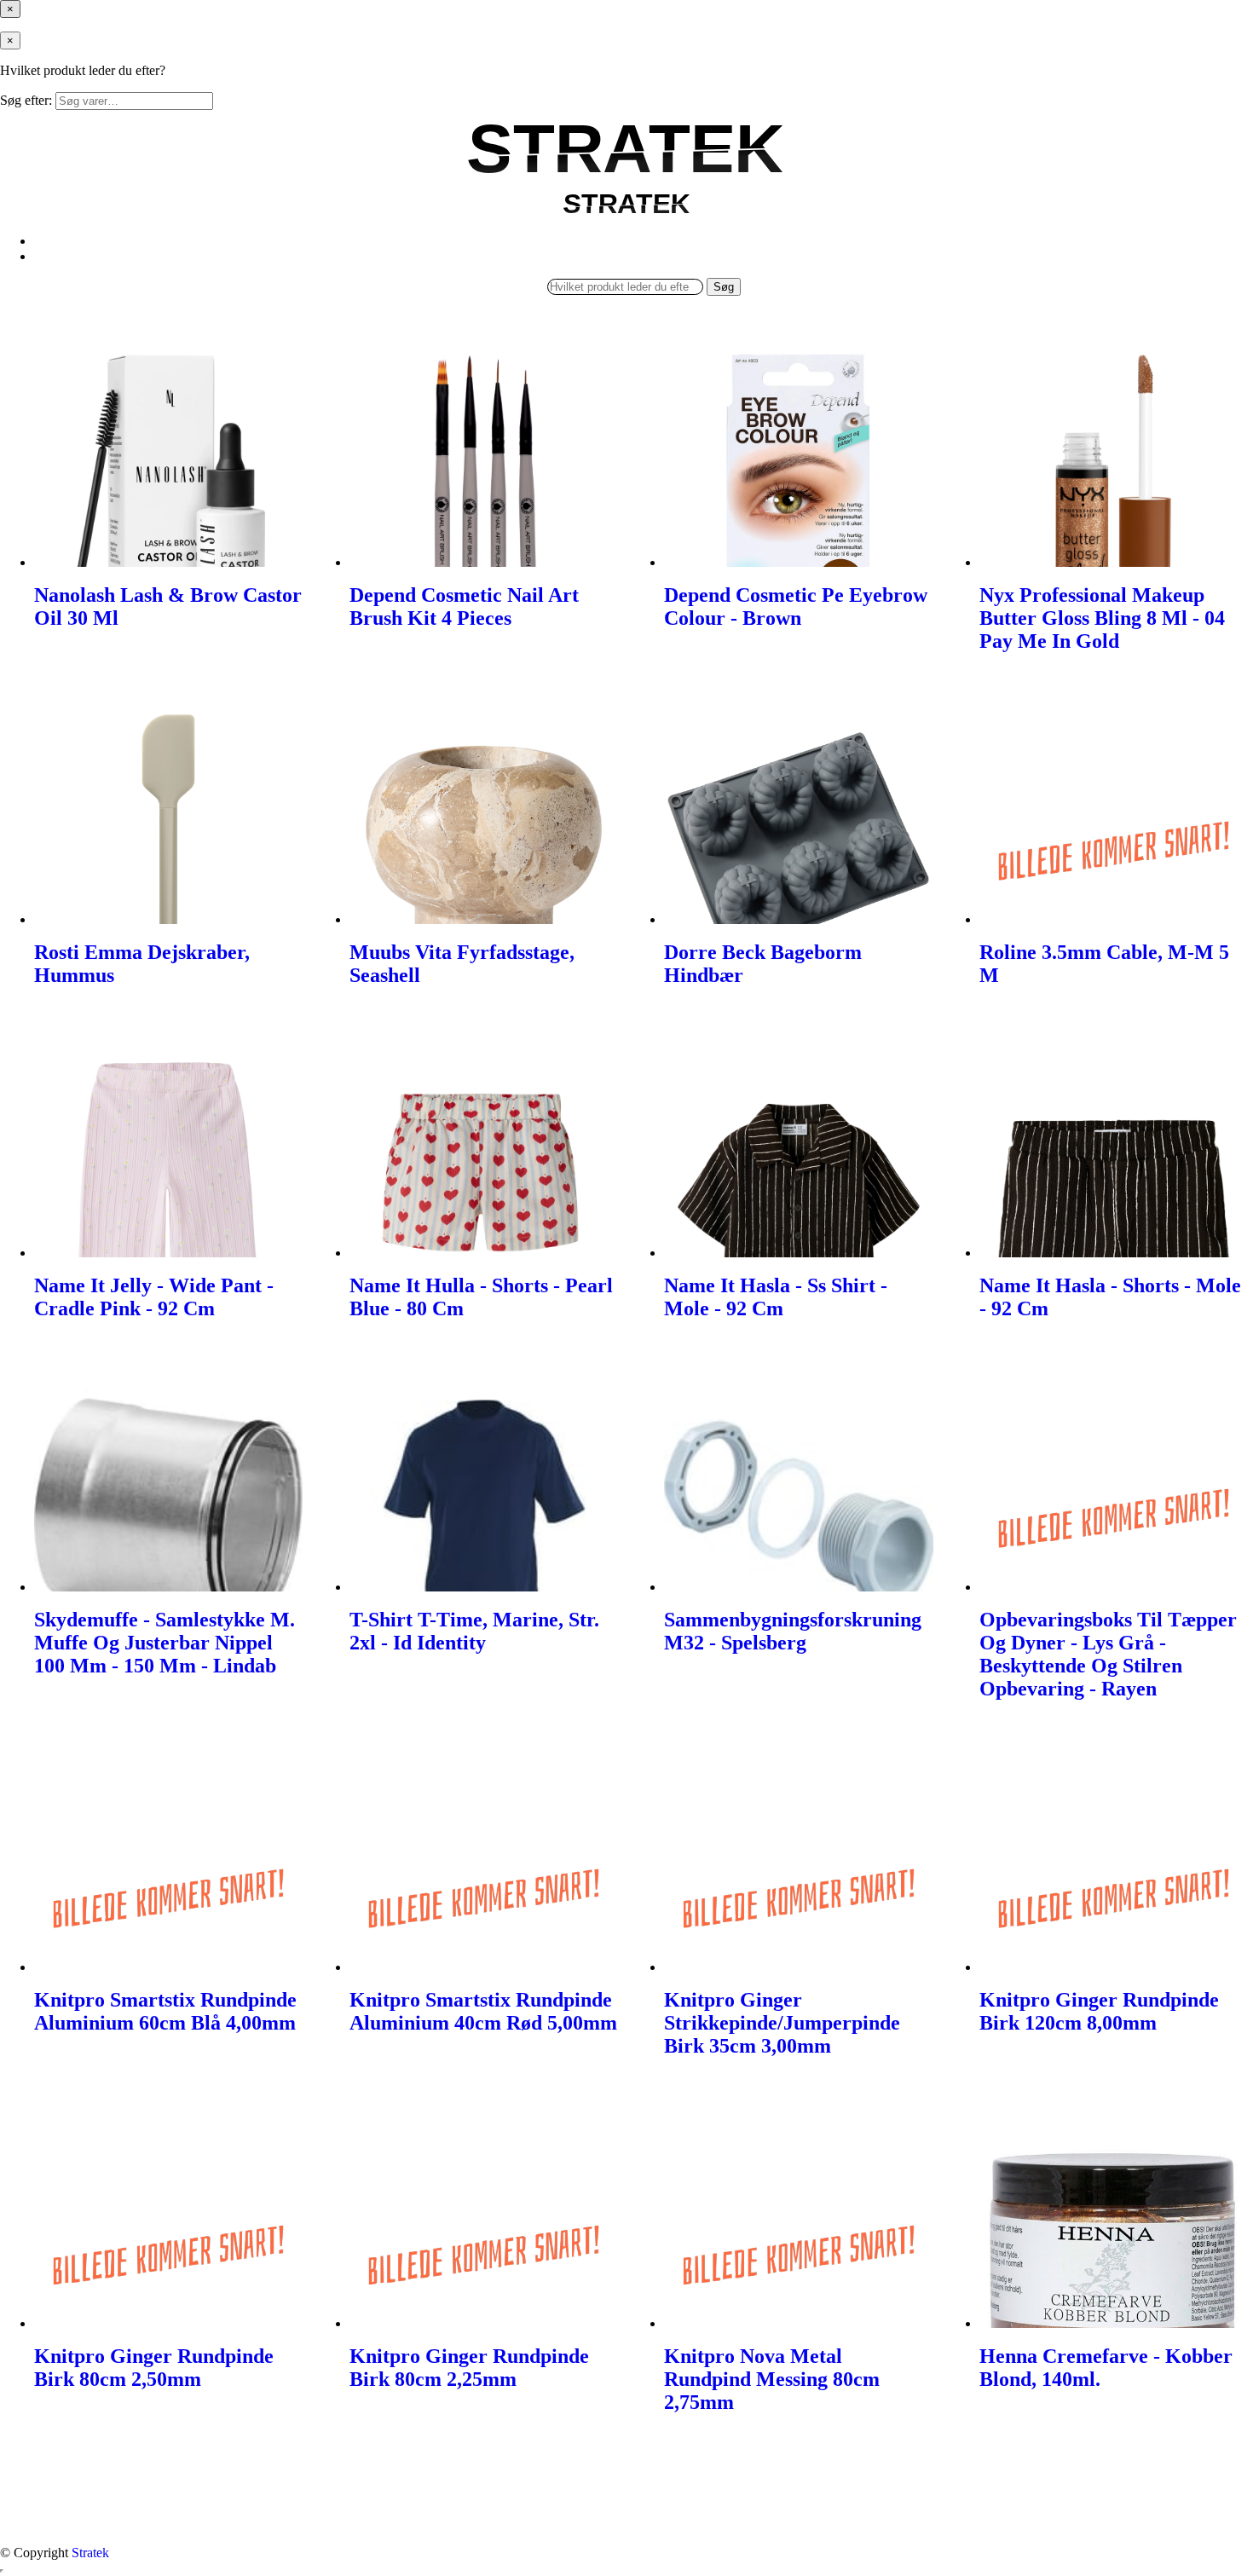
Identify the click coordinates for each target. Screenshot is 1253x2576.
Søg (724, 287)
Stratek (90, 2553)
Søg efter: (26, 100)
